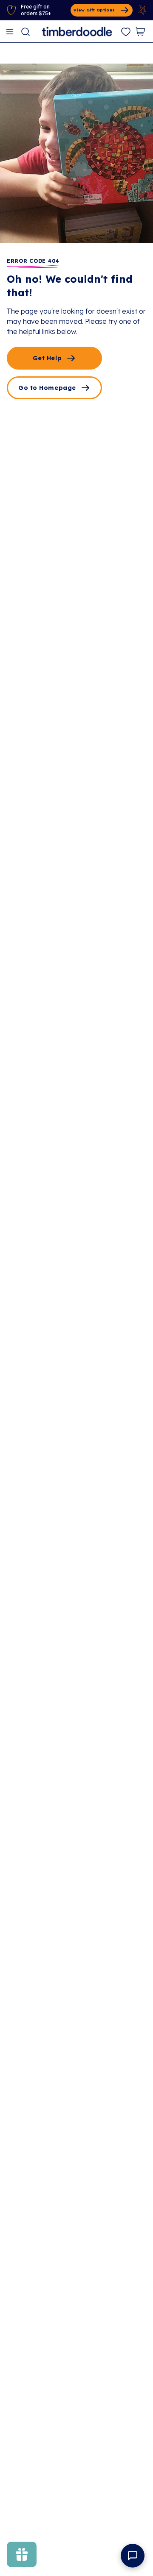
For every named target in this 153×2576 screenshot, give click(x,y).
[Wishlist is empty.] (126, 32)
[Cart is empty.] (140, 31)
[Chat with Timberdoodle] (133, 2556)
